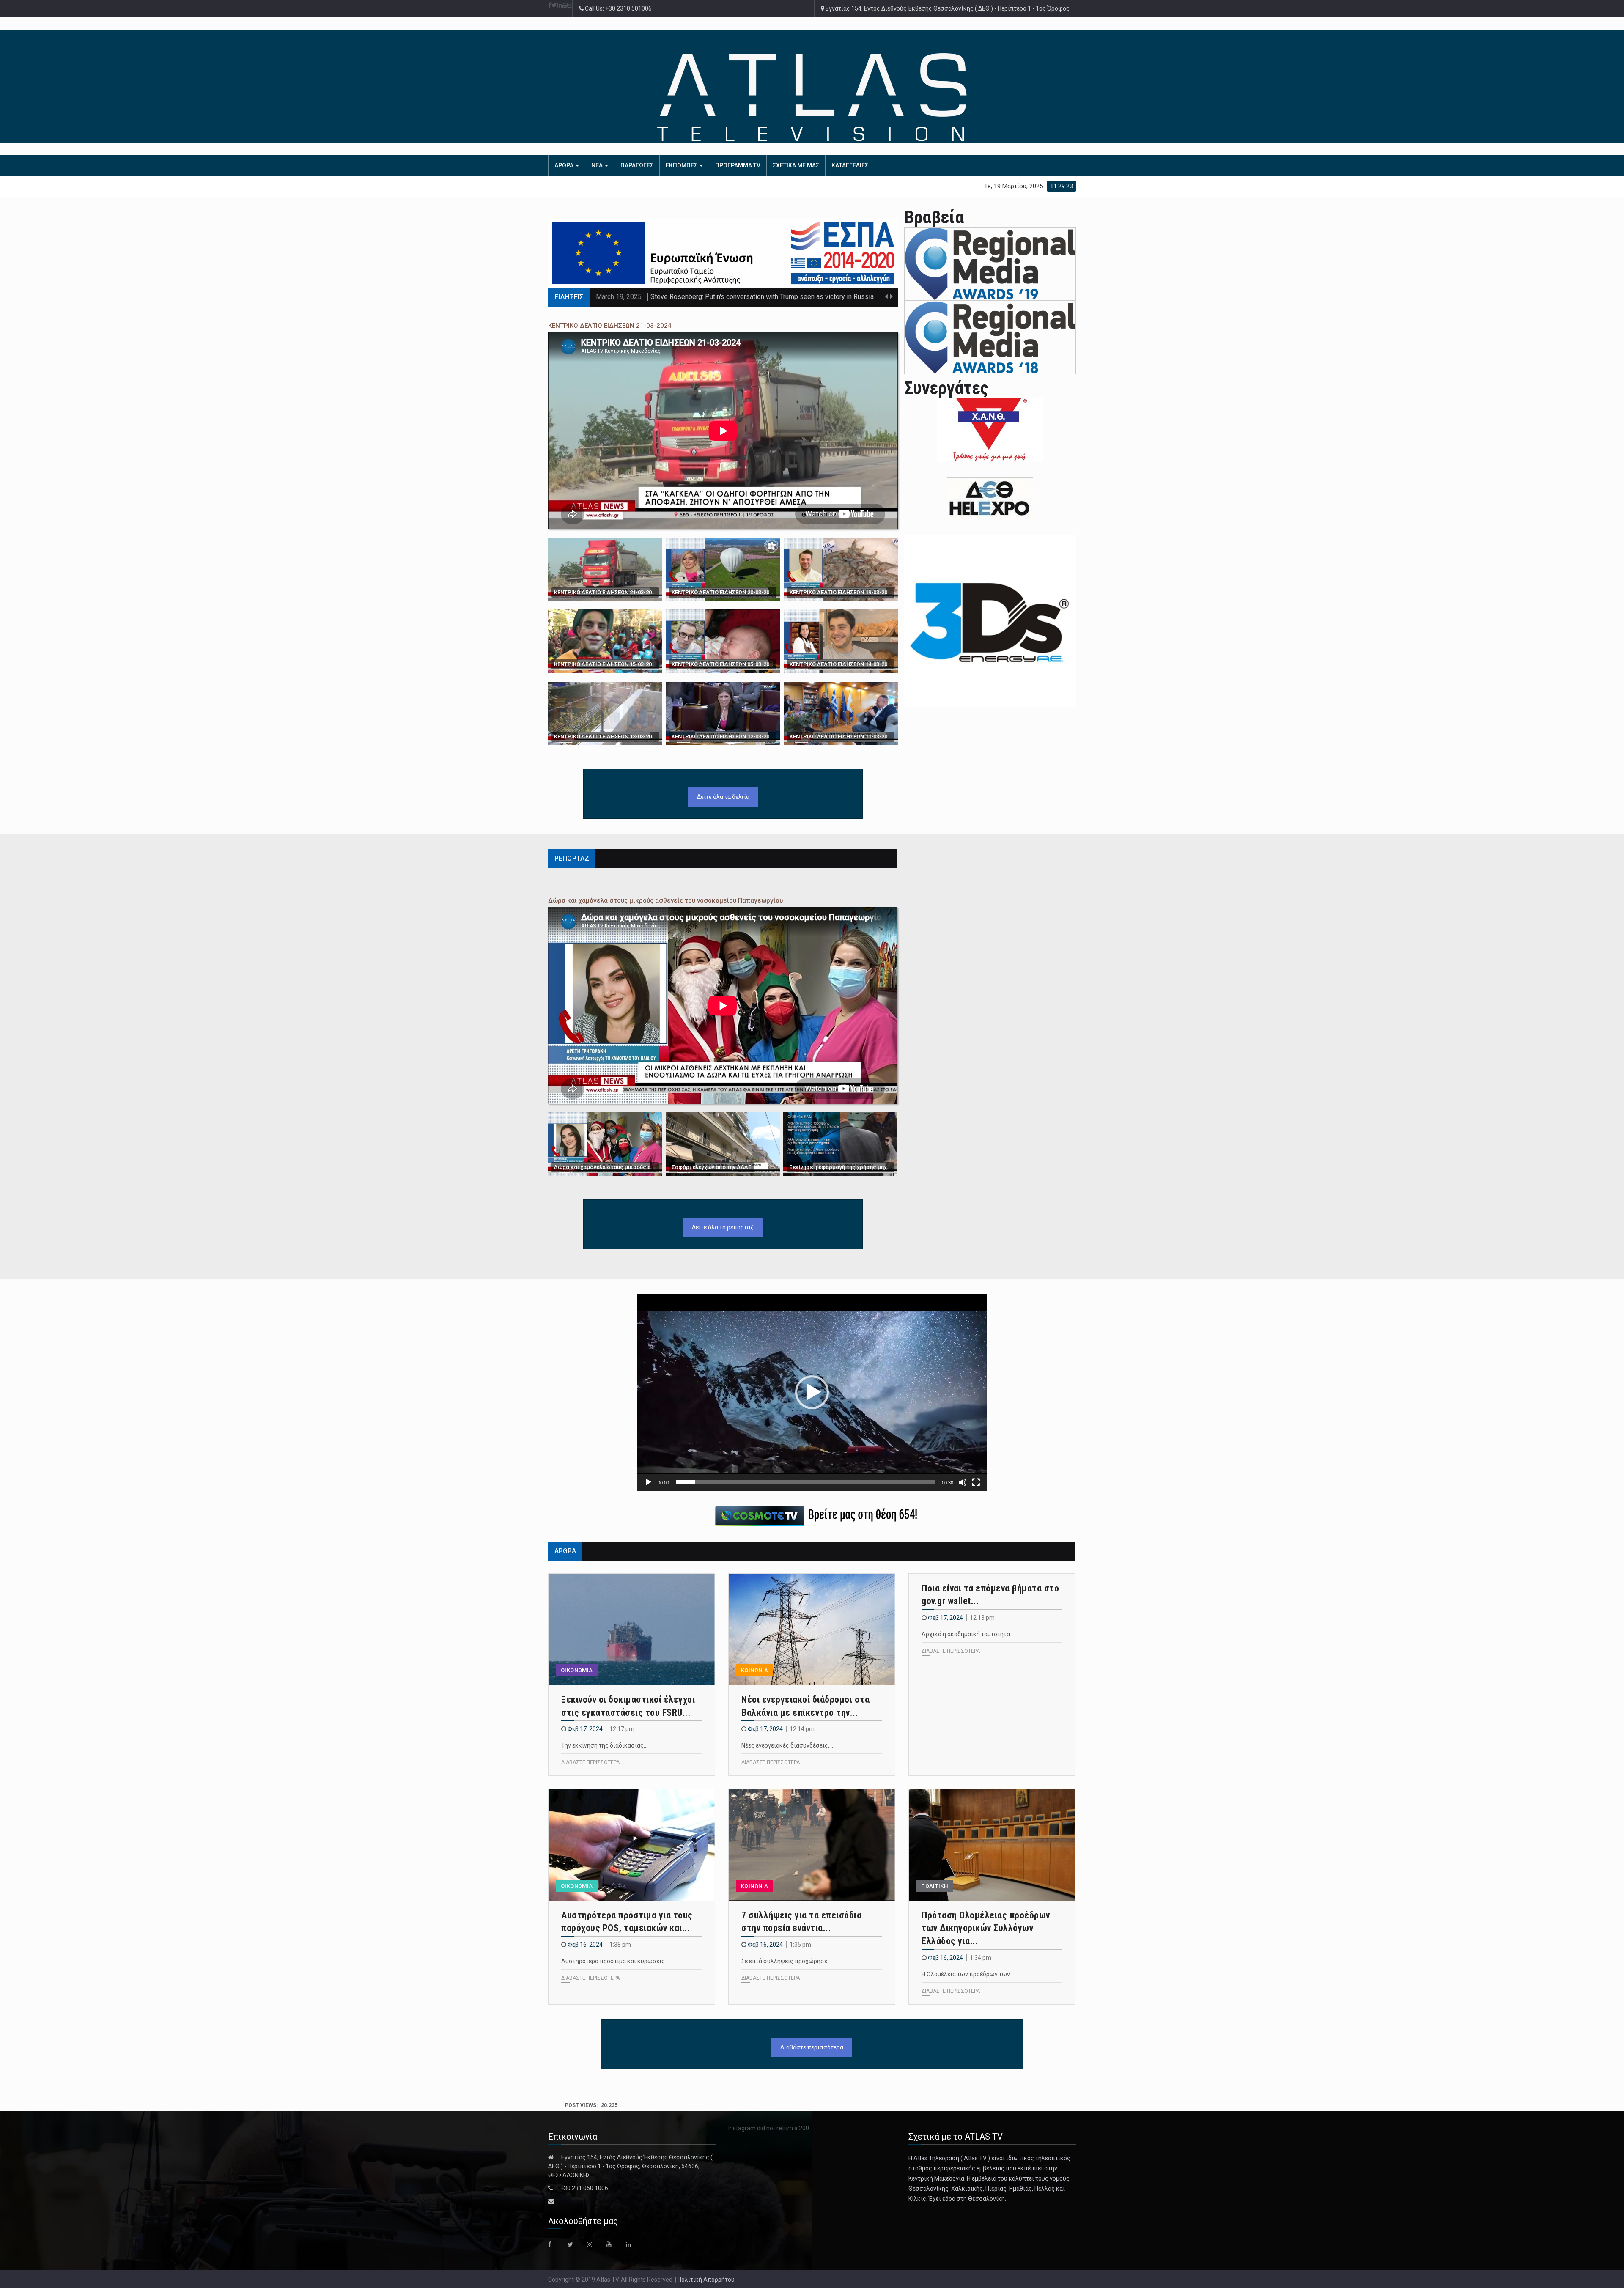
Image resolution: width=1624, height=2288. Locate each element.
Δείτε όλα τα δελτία (723, 797)
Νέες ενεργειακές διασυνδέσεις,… (787, 1745)
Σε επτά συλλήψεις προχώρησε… (786, 1961)
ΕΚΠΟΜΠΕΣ (682, 165)
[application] (812, 1392)
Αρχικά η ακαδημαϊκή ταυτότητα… (968, 1634)
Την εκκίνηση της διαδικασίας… (604, 1745)
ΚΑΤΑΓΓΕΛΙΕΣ (850, 165)
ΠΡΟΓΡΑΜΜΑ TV (738, 165)
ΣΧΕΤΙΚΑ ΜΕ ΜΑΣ (796, 165)
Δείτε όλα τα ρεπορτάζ (723, 1227)
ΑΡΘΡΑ (565, 165)
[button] (812, 1392)
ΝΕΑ (598, 165)
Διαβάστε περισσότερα (812, 2047)
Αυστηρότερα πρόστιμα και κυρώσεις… (615, 1961)
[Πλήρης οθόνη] (976, 1482)
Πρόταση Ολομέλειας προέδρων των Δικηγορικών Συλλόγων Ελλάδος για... (986, 1928)
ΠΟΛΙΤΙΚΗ (934, 1886)
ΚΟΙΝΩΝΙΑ (754, 1670)
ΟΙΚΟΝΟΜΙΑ (577, 1670)
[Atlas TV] (812, 97)
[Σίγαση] (963, 1482)
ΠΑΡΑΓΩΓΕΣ (637, 165)
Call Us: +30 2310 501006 (618, 8)
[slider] (805, 1482)
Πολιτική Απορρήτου (706, 2280)
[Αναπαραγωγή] (648, 1482)
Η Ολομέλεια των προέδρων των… (968, 1974)
